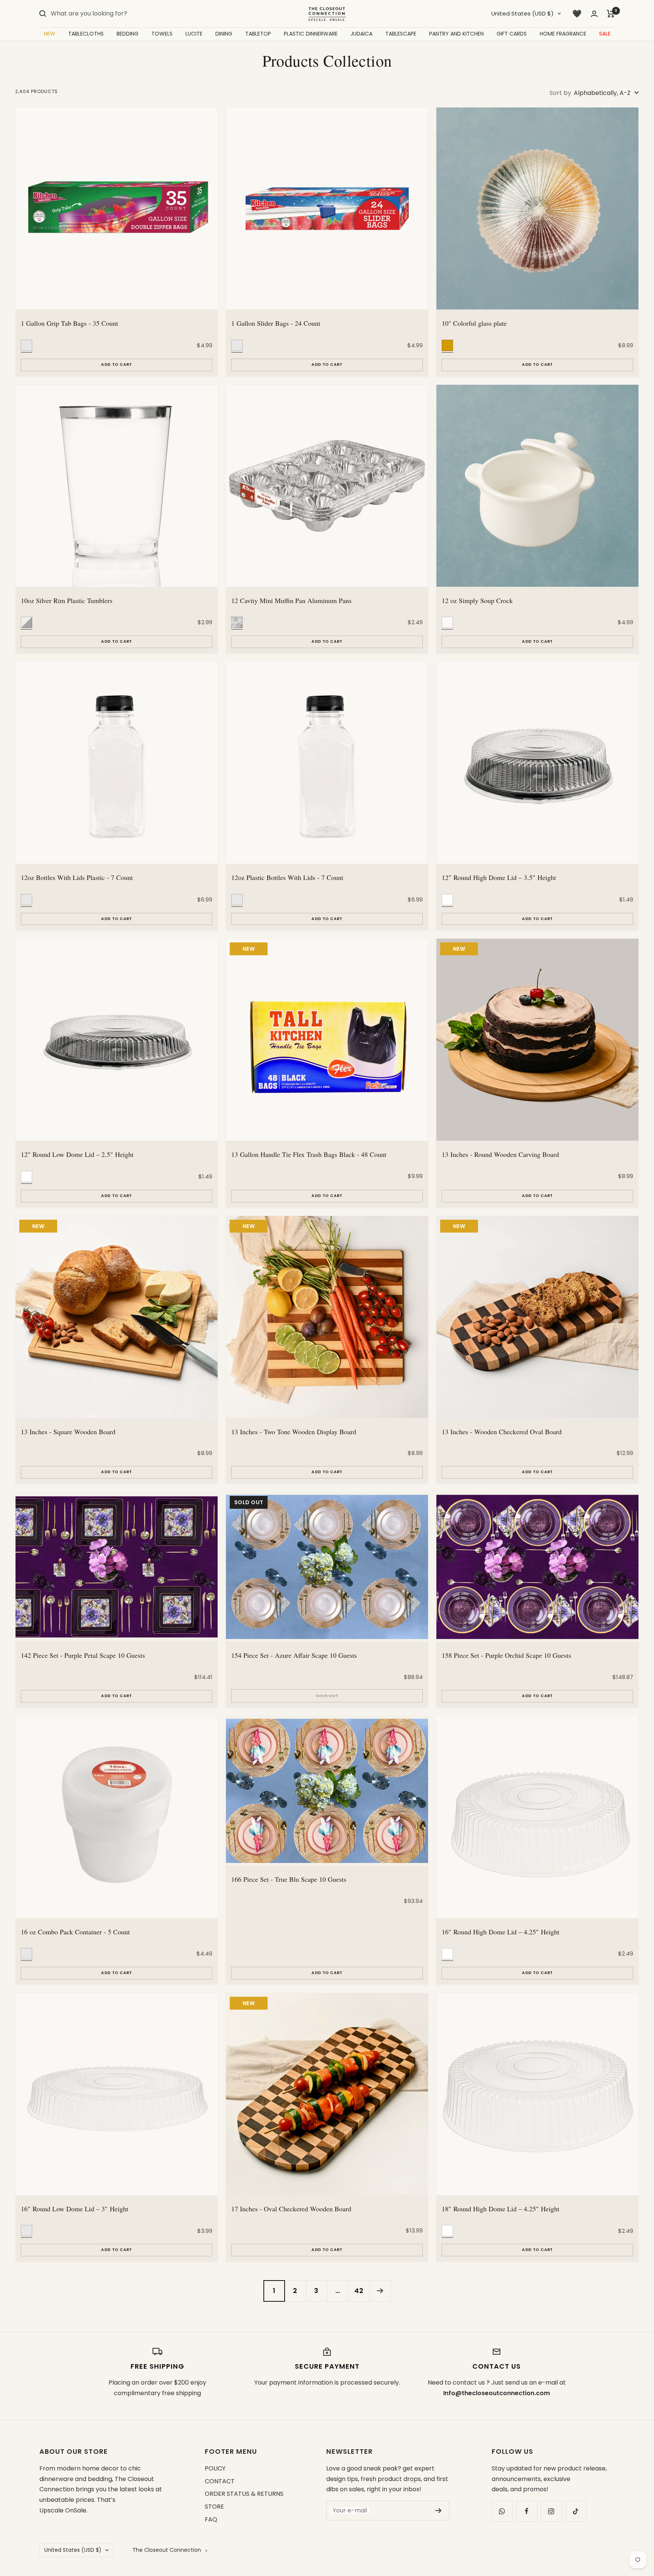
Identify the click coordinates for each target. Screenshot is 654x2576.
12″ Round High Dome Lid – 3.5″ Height (499, 877)
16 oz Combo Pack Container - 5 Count (75, 1932)
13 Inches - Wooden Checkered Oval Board (502, 1432)
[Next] (380, 2291)
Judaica (361, 34)
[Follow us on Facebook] (527, 2511)
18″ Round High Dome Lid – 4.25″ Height (501, 2209)
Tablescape (401, 34)
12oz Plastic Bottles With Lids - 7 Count (287, 877)
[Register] (438, 2511)
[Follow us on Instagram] (551, 2511)
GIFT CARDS (512, 34)
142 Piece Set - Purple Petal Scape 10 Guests (83, 1655)
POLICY (215, 2468)
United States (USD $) (522, 13)
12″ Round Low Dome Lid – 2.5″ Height (77, 1154)
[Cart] (611, 14)
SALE (605, 34)
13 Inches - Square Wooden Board (68, 1432)
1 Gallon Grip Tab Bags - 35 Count (69, 323)
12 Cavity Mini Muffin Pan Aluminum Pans (291, 600)
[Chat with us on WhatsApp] (502, 2511)
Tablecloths (86, 34)
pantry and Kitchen (456, 34)
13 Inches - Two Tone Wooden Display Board (294, 1432)
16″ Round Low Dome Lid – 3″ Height (75, 2209)
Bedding (128, 34)
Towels (162, 34)
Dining (224, 34)
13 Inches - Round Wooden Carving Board (500, 1154)
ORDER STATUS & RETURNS (244, 2494)
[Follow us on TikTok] (576, 2511)
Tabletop (258, 34)
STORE (214, 2507)
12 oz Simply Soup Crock (477, 600)
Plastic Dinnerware (311, 34)
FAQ (211, 2519)
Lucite (194, 34)
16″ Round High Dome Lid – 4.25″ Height (501, 1932)
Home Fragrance (563, 34)
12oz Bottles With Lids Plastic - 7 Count (77, 877)
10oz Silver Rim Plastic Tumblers (67, 600)
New (50, 34)
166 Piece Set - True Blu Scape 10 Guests (289, 1879)
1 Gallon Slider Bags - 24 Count (276, 323)
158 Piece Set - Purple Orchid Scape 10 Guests (506, 1655)
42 (359, 2291)
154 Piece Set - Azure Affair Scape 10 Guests (294, 1655)
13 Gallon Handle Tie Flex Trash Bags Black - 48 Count (309, 1154)
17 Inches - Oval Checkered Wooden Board (291, 2209)
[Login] (594, 14)
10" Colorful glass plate (474, 323)
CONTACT (220, 2481)
